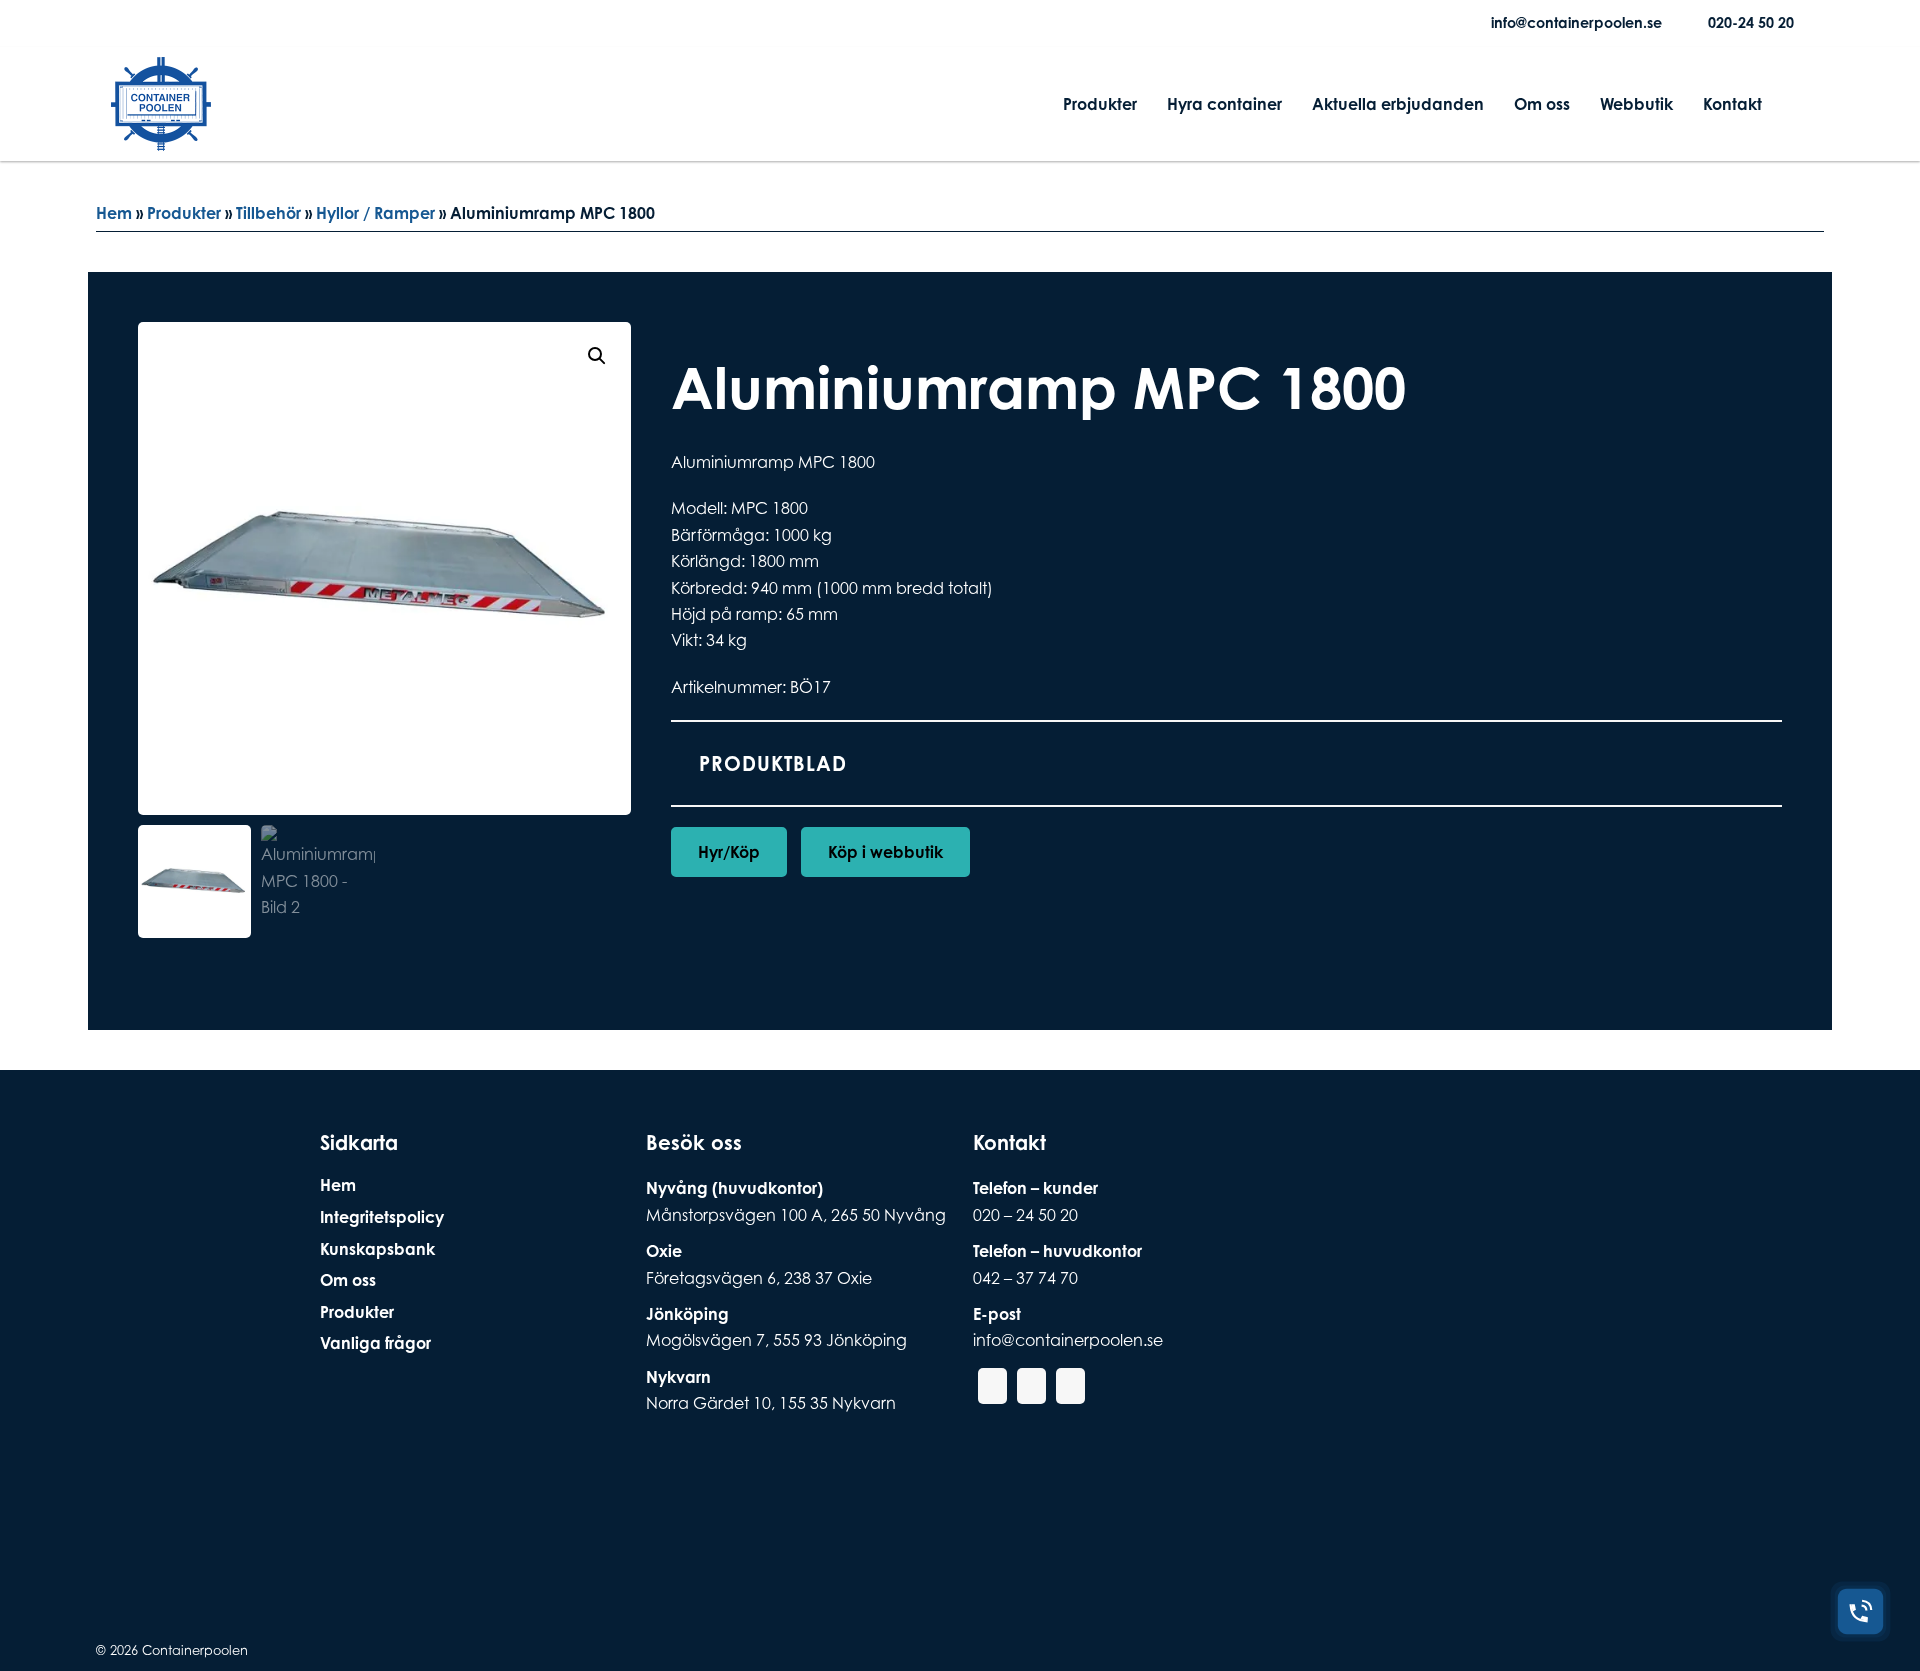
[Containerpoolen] (161, 138)
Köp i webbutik (885, 852)
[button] (597, 356)
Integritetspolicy (382, 1217)
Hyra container (1224, 104)
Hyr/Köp (729, 852)
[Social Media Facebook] (127, 23)
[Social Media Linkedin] (191, 23)
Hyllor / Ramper (375, 213)
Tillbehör (268, 213)
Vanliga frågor (375, 1343)
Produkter (1100, 104)
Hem (114, 213)
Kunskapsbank (377, 1249)
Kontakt (1732, 104)
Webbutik (1636, 104)
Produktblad (773, 763)
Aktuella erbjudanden (1398, 104)
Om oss (1542, 104)
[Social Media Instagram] (159, 23)
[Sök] (1793, 104)
